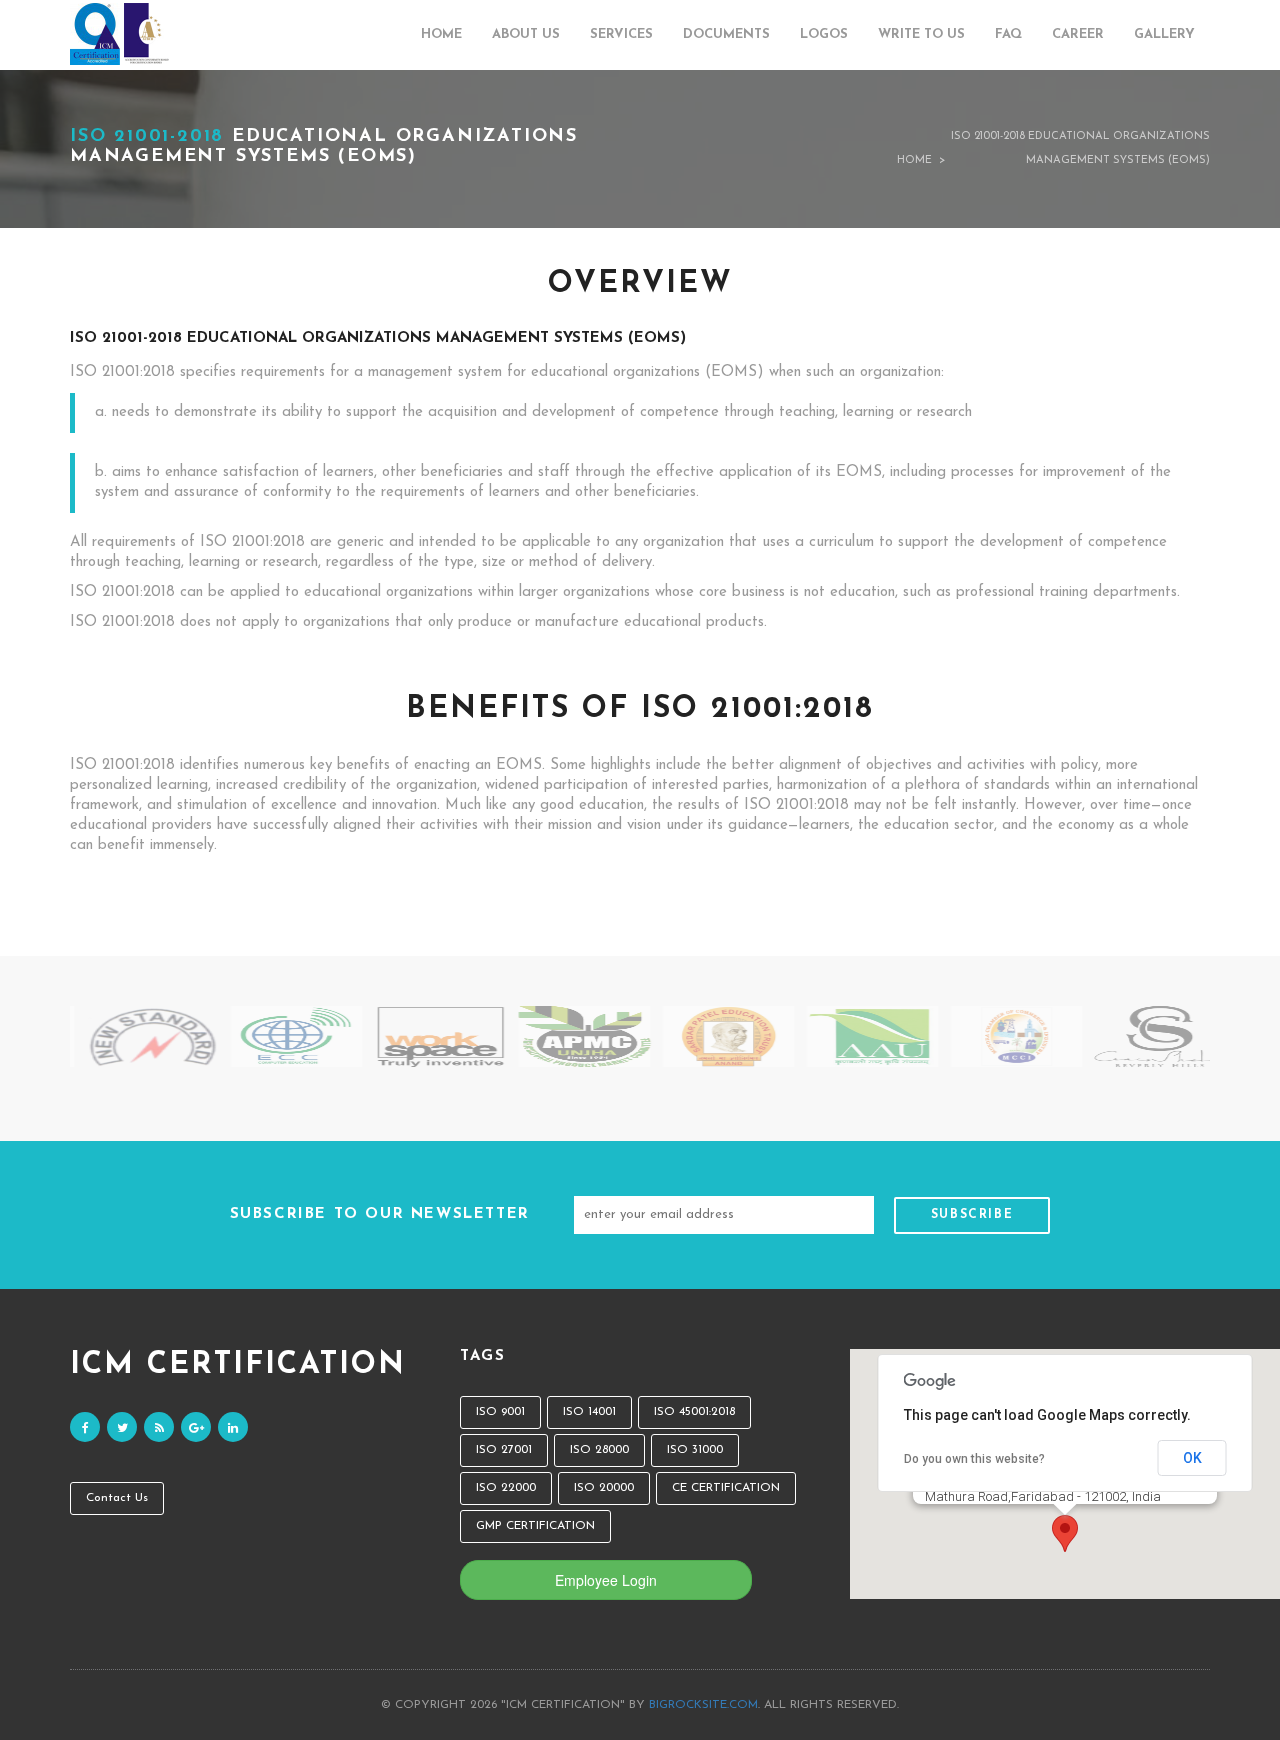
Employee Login (606, 1580)
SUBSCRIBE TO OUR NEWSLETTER (380, 1214)
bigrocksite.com (703, 1705)
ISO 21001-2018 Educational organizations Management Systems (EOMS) (1080, 148)
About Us (526, 34)
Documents (726, 34)
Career (1078, 34)
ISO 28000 (599, 1450)
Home (441, 34)
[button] (1065, 1533)
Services (621, 34)
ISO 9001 (500, 1412)
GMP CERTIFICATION (535, 1526)
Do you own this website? (974, 1459)
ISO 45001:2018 (694, 1412)
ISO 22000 (506, 1488)
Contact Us (117, 1498)
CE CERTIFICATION (726, 1488)
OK (1192, 1458)
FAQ (1008, 34)
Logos (824, 34)
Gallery (1164, 34)
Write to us (921, 34)
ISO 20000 (604, 1488)
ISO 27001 (504, 1450)
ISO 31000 (695, 1450)
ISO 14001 (589, 1412)
